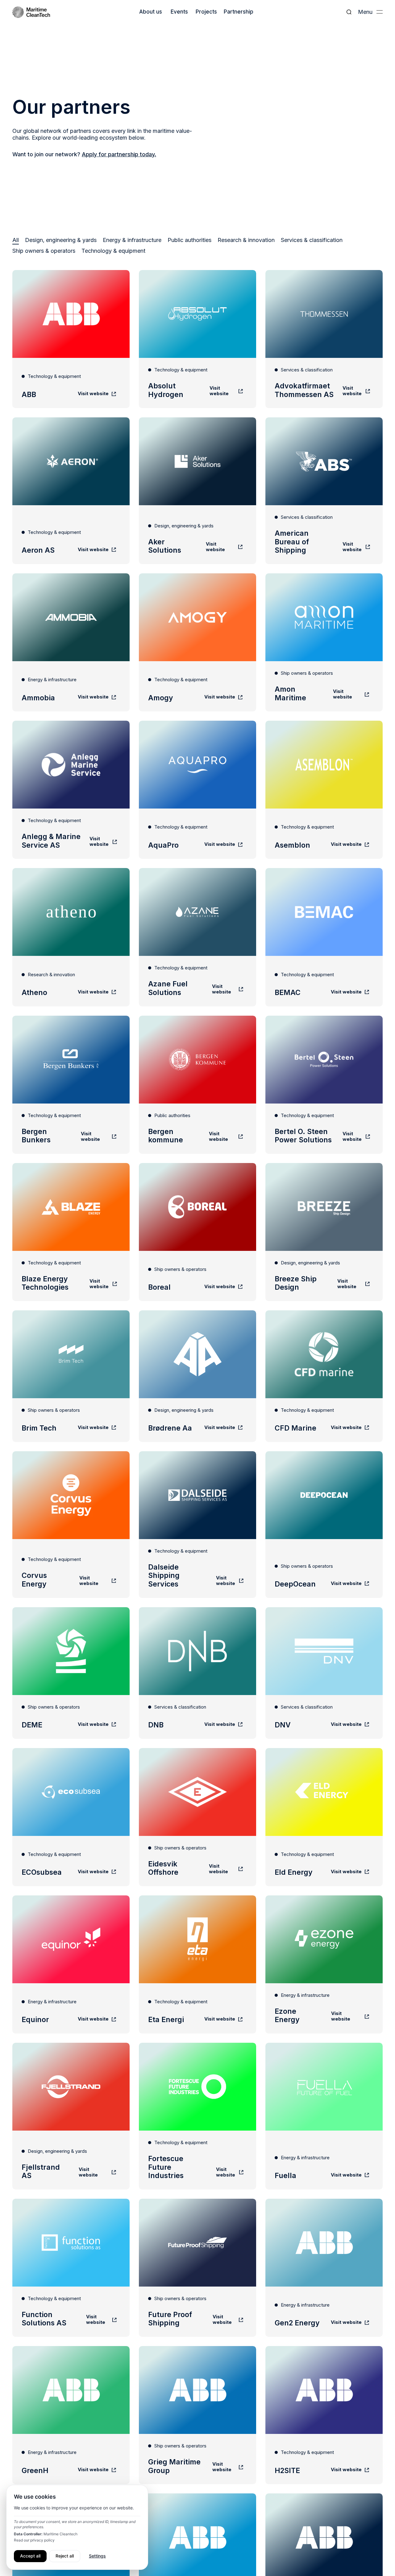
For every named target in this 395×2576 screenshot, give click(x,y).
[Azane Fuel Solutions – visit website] (197, 937)
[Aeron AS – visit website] (71, 491)
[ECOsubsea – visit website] (71, 1817)
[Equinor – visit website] (71, 1964)
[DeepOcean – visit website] (324, 1525)
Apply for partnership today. (119, 154)
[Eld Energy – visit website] (324, 1817)
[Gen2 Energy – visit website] (324, 2268)
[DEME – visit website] (71, 1673)
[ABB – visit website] (71, 339)
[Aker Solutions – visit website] (197, 491)
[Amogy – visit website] (197, 642)
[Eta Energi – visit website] (197, 1964)
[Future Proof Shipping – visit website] (197, 2268)
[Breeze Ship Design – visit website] (324, 1232)
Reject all (65, 2556)
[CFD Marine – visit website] (324, 1376)
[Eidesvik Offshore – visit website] (197, 1817)
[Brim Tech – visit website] (71, 1376)
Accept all (30, 2556)
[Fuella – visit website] (324, 2116)
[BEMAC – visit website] (324, 937)
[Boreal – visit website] (197, 1232)
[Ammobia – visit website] (71, 642)
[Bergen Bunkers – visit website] (71, 1085)
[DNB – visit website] (197, 1673)
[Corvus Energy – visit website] (71, 1525)
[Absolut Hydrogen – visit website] (197, 339)
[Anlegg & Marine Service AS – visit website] (71, 790)
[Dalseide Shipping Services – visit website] (197, 1525)
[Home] (31, 12)
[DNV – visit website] (324, 1673)
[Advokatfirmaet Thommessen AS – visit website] (324, 339)
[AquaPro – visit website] (197, 790)
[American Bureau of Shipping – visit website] (324, 491)
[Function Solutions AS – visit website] (71, 2268)
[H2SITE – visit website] (324, 2415)
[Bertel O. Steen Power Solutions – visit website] (324, 1085)
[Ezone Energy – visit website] (324, 1964)
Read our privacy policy (34, 2540)
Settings (97, 2556)
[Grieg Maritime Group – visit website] (197, 2415)
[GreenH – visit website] (71, 2415)
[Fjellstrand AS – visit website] (71, 2116)
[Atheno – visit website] (71, 937)
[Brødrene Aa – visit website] (197, 1376)
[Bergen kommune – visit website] (197, 1085)
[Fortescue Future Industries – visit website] (197, 2116)
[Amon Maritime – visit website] (324, 642)
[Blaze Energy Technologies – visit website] (71, 1232)
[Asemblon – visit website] (324, 790)
